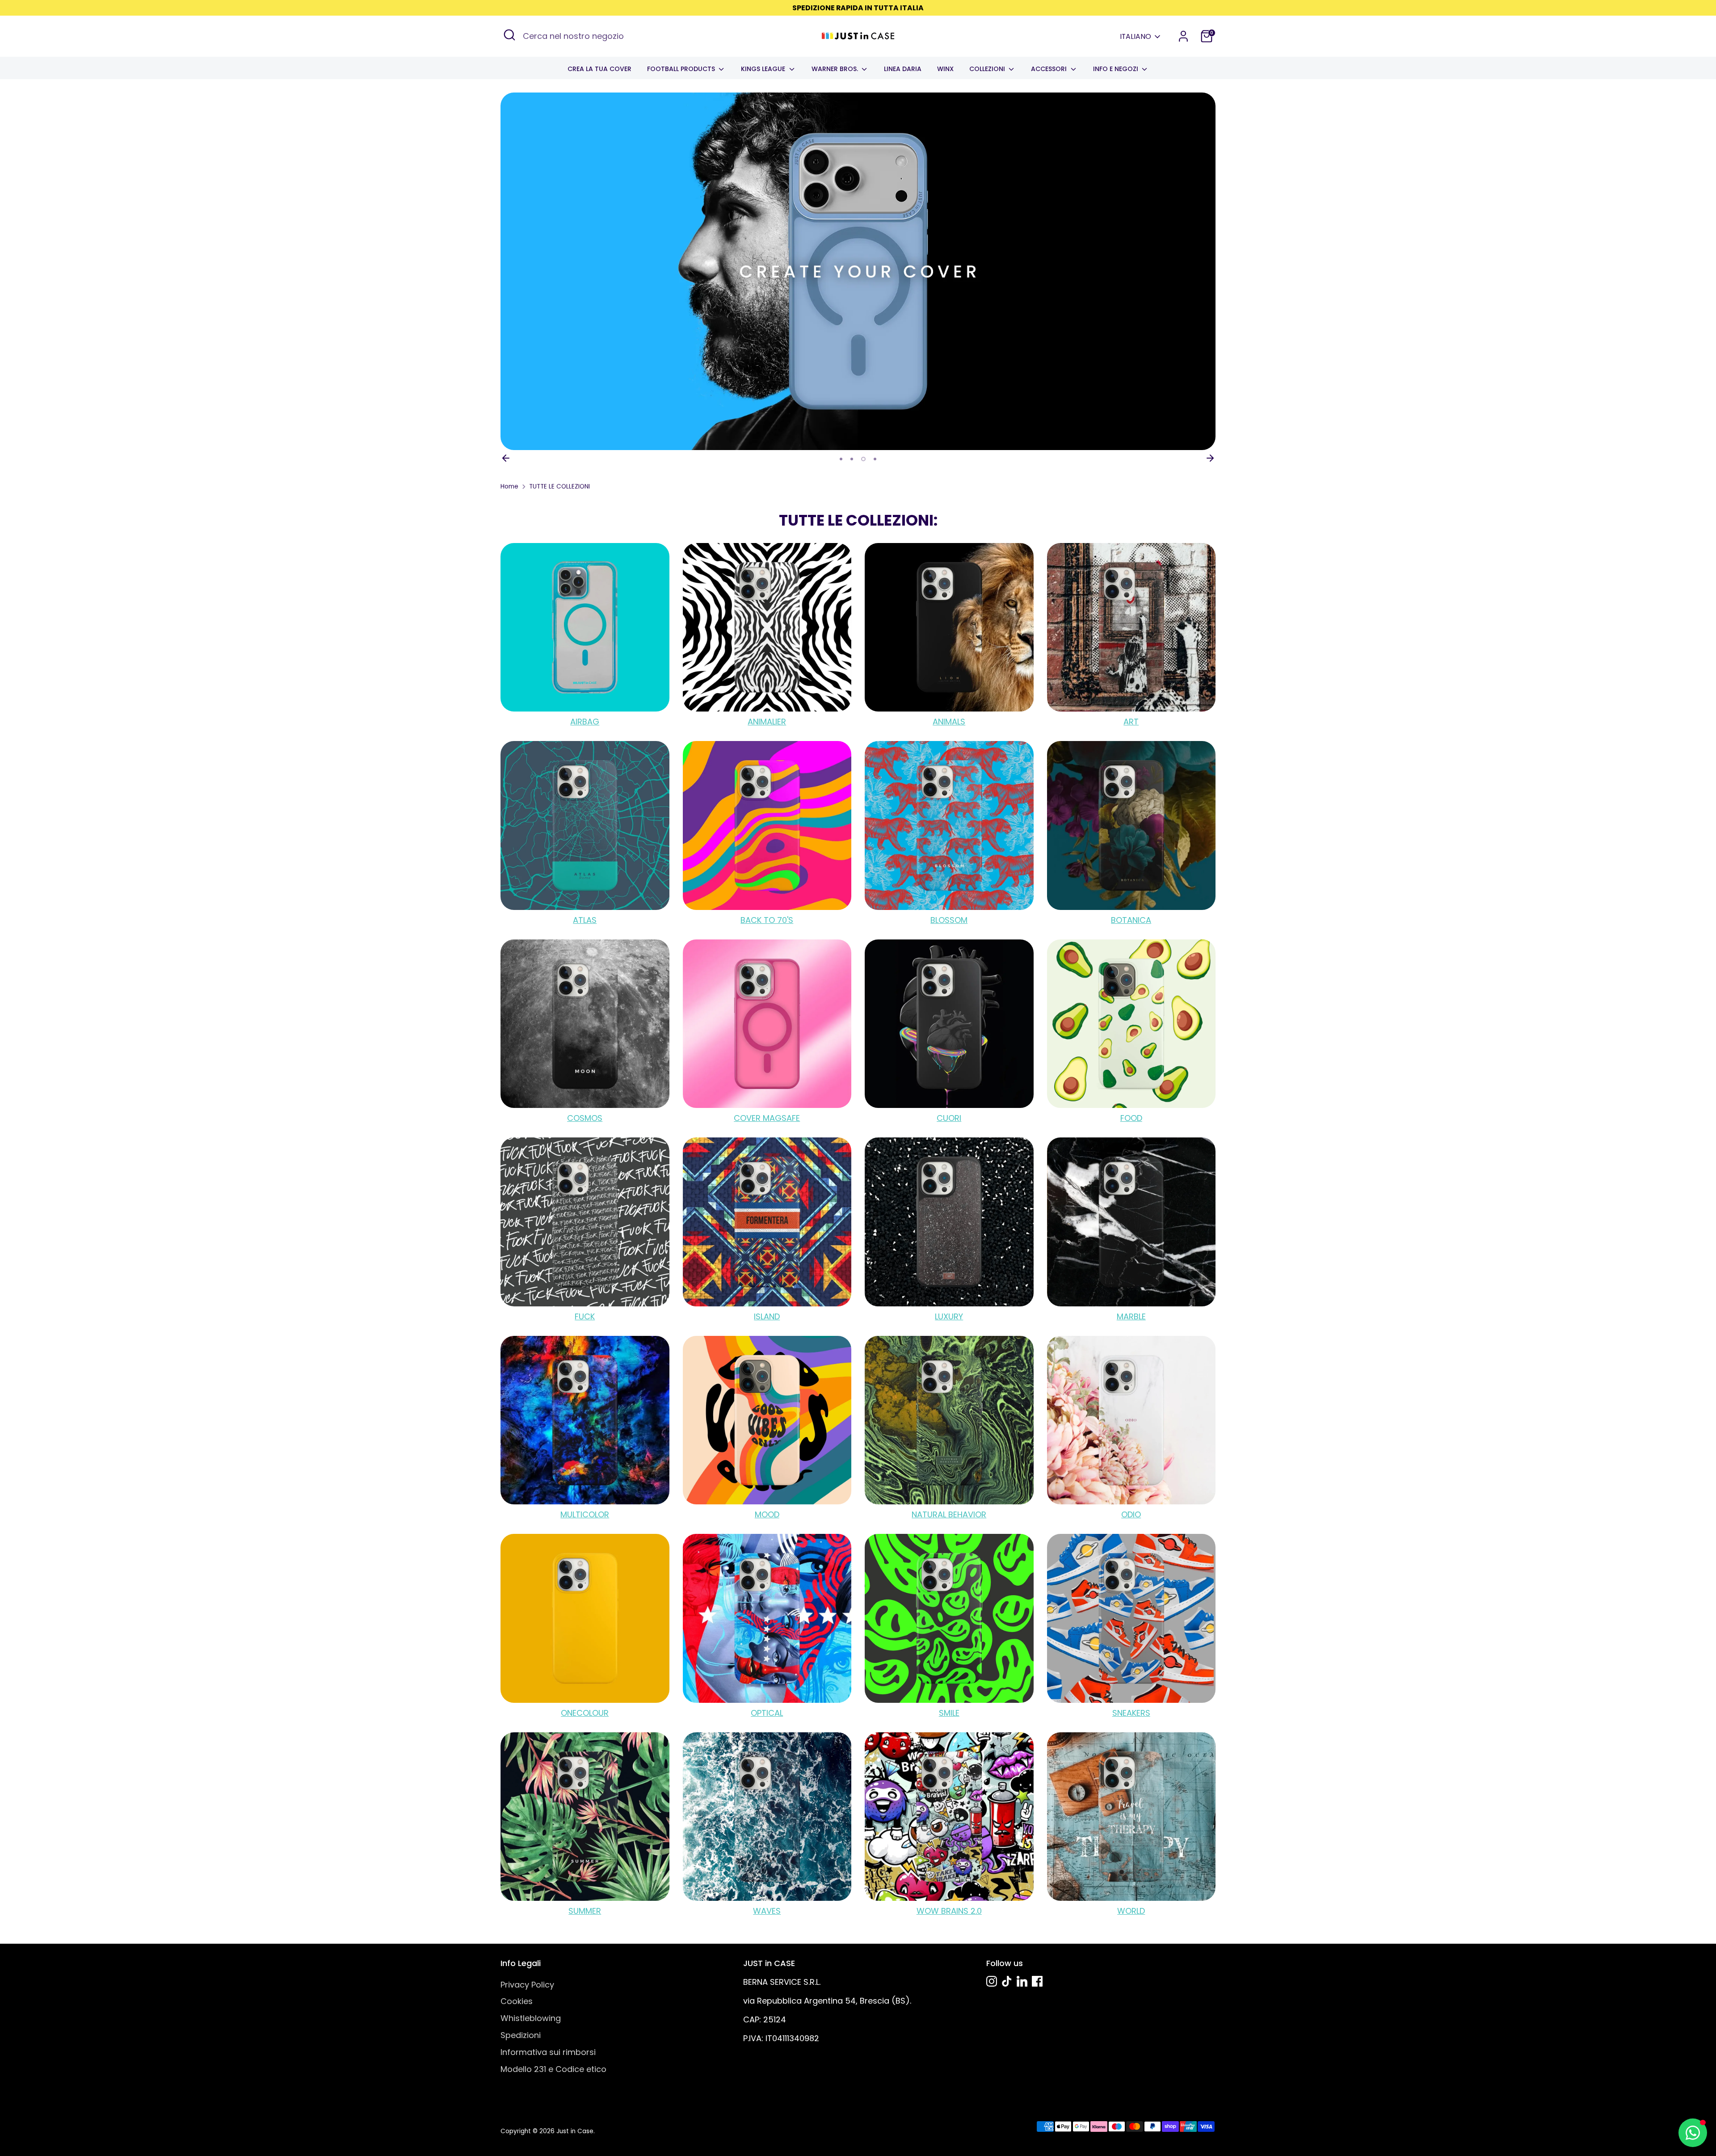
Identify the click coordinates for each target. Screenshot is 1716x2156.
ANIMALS (949, 722)
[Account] (1183, 36)
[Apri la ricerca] (509, 35)
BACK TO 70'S (767, 920)
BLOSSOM (949, 920)
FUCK (585, 1316)
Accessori (1050, 69)
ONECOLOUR (585, 1713)
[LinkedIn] (1022, 1981)
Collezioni (988, 69)
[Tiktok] (1007, 1981)
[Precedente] (506, 458)
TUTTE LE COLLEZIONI (559, 486)
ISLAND (767, 1316)
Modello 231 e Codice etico (553, 2069)
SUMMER (585, 1911)
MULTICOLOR (585, 1514)
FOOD (1131, 1118)
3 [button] (862, 459)
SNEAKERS (1131, 1713)
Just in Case (575, 2131)
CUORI (949, 1118)
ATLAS (585, 920)
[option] (858, 271)
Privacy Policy (527, 1985)
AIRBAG (585, 722)
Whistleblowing (531, 2018)
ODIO (1131, 1514)
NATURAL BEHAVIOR (949, 1514)
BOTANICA (1131, 920)
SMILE (949, 1713)
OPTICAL (767, 1713)
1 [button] (841, 459)
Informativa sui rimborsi (548, 2052)
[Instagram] (992, 1981)
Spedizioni (521, 2035)
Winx (945, 69)
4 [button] (874, 459)
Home (509, 486)
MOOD (767, 1514)
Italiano (1136, 37)
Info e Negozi (1117, 69)
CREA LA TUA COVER (599, 69)
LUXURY (949, 1316)
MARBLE (1131, 1316)
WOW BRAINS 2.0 (949, 1911)
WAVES (767, 1911)
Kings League (764, 69)
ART (1131, 722)
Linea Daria (903, 69)
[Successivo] (1210, 458)
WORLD (1131, 1911)
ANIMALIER (767, 722)
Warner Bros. (836, 69)
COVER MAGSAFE (767, 1118)
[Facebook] (1037, 1981)
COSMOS (585, 1118)
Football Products (682, 69)
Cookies (517, 2001)
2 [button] (852, 459)
